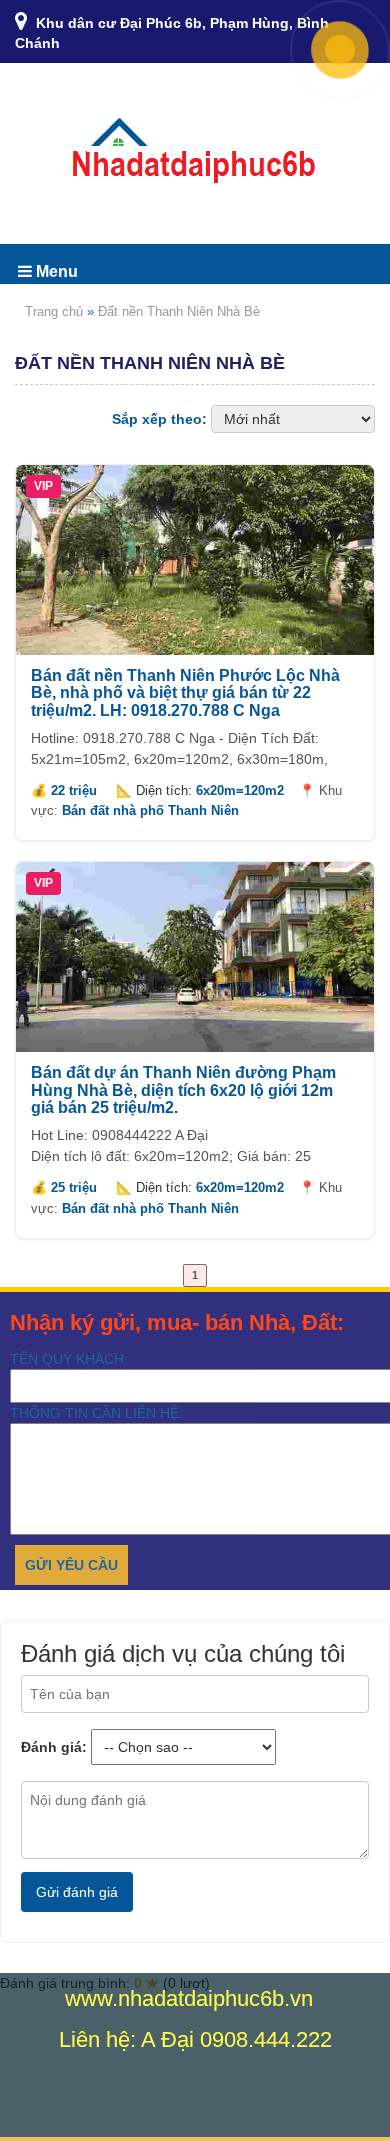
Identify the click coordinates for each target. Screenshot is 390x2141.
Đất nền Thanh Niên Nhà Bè (179, 311)
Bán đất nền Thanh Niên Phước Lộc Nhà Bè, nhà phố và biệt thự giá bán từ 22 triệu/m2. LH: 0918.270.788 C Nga (185, 693)
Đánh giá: (54, 1747)
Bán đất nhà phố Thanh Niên (150, 810)
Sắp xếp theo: (159, 419)
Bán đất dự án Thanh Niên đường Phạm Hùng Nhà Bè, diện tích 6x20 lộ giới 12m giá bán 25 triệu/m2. (183, 1090)
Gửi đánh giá (77, 1892)
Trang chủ (54, 311)
